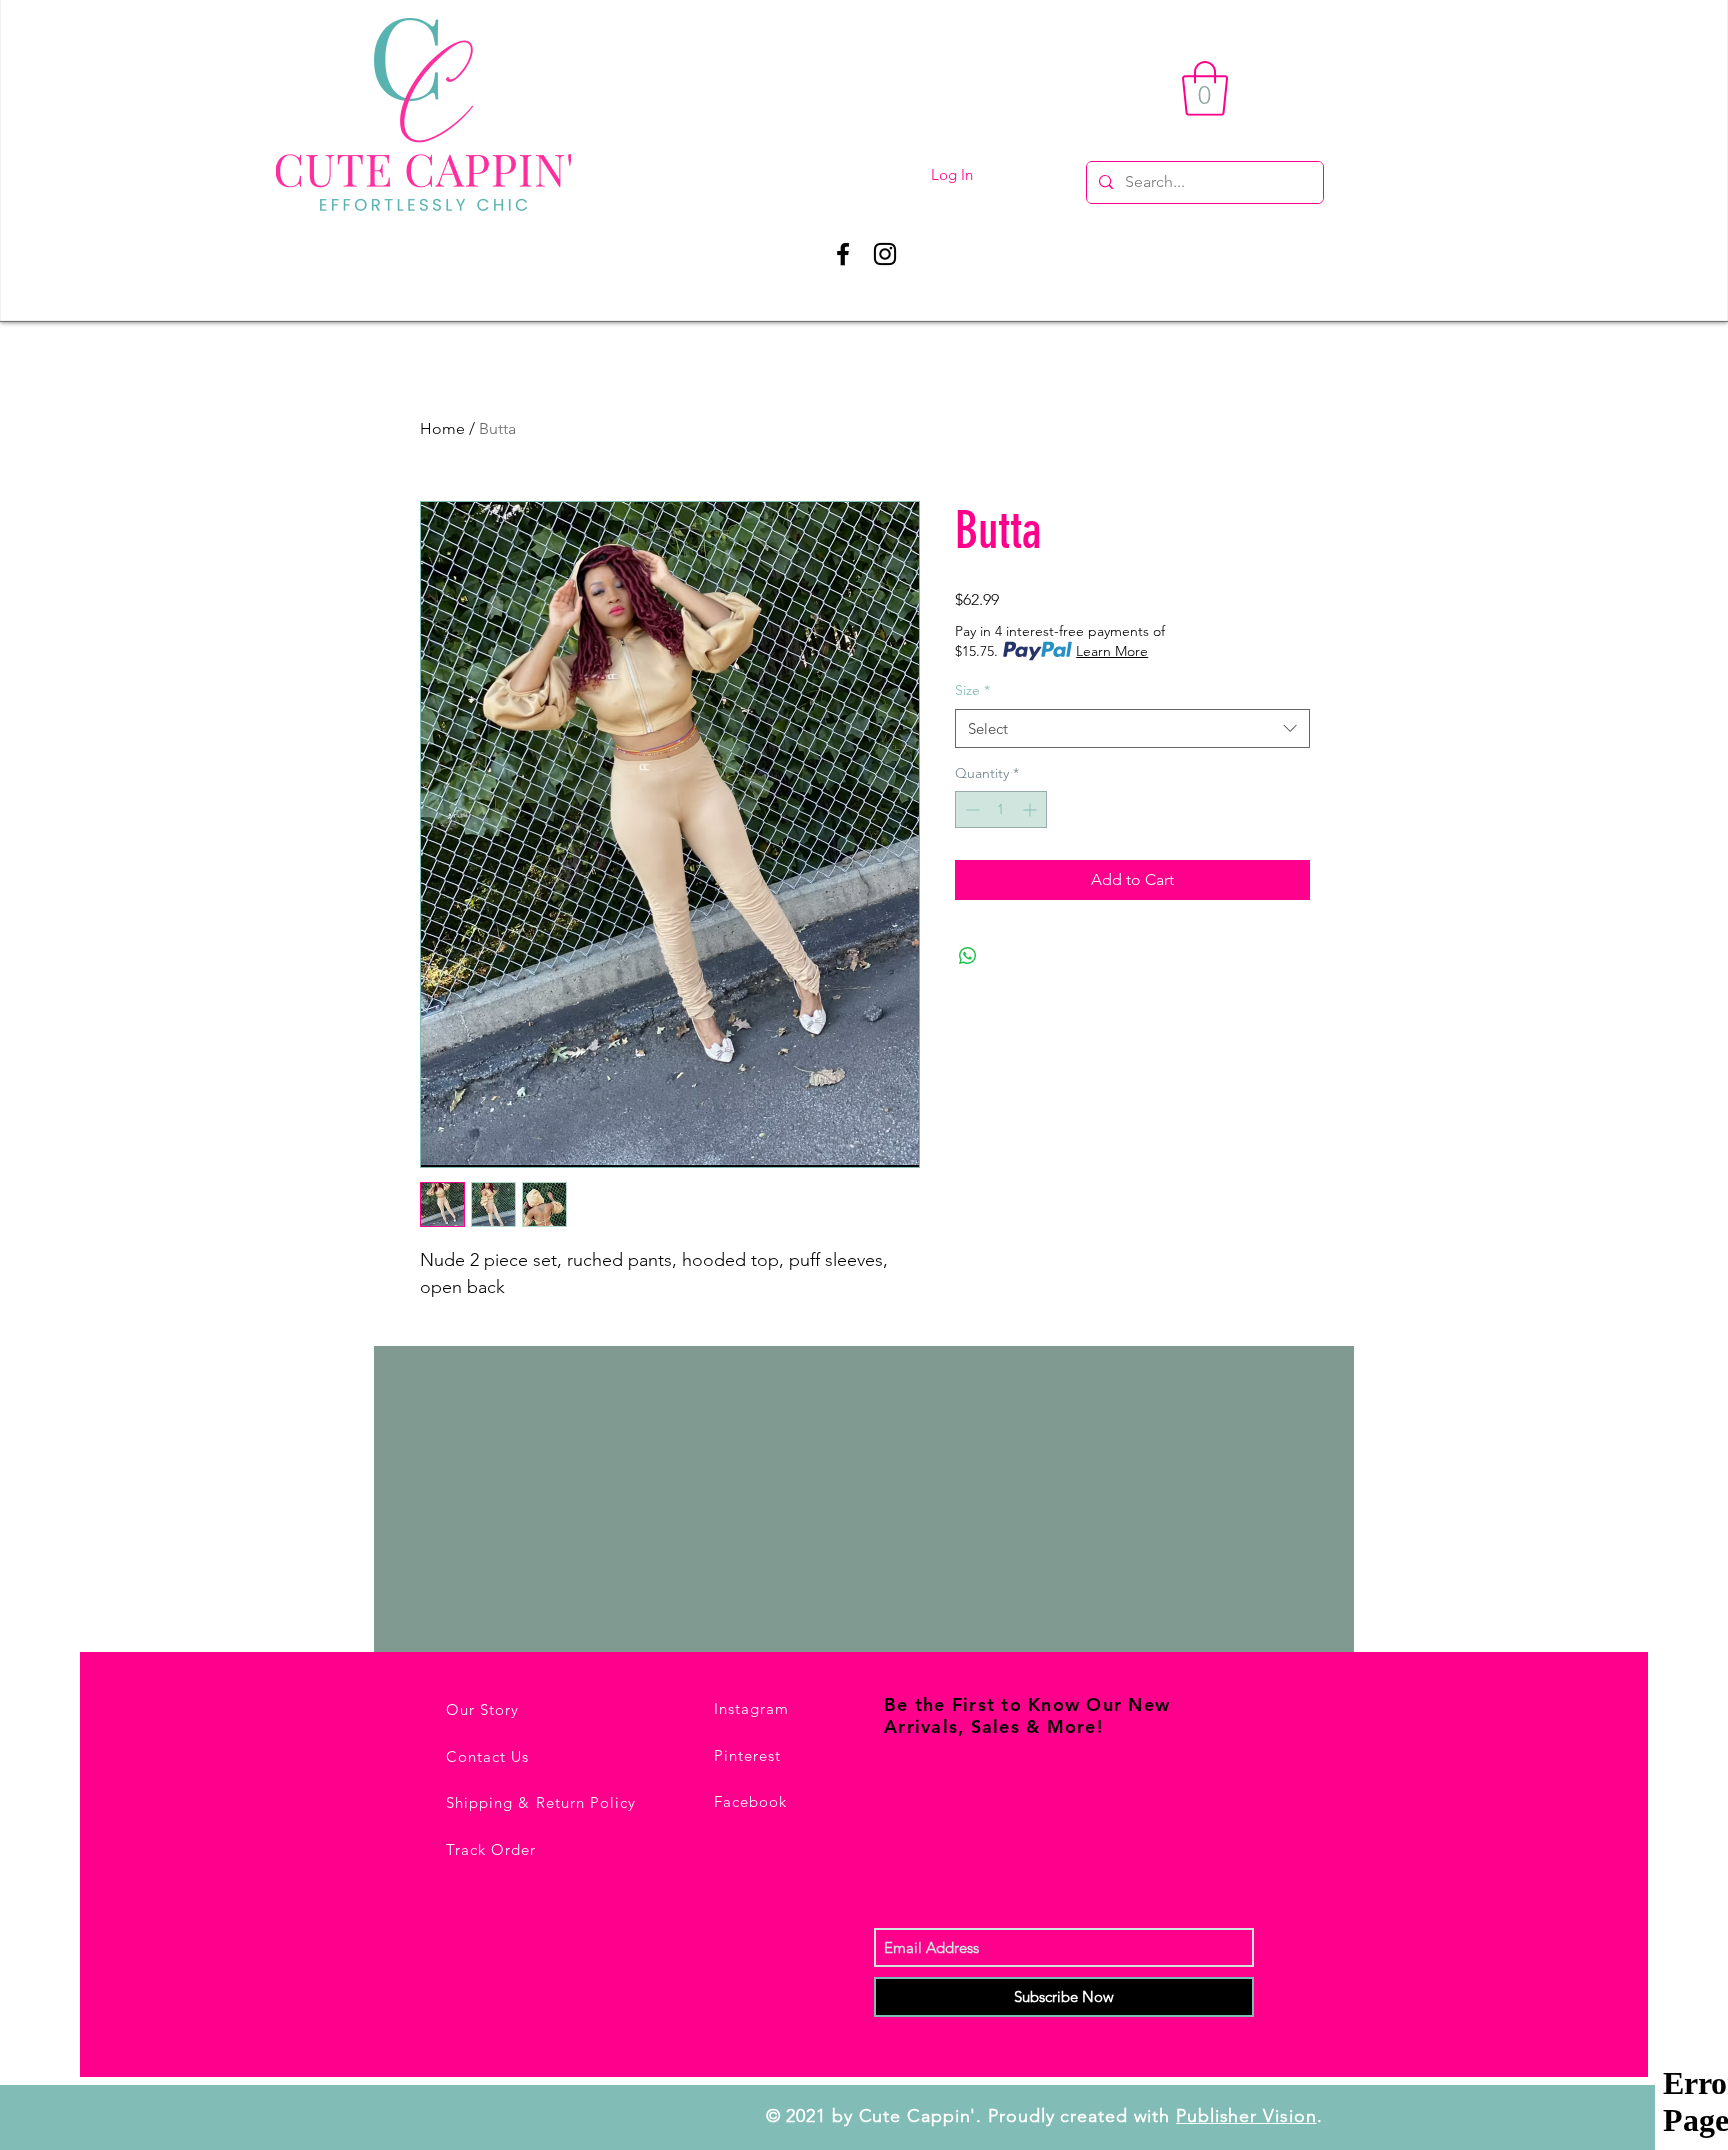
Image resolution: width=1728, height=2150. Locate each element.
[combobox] (1132, 728)
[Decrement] (970, 809)
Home (442, 428)
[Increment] (1031, 809)
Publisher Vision (1246, 2116)
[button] (1205, 88)
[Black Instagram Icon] (885, 254)
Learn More (1112, 651)
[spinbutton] (1001, 809)
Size (972, 690)
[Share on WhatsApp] (968, 956)
